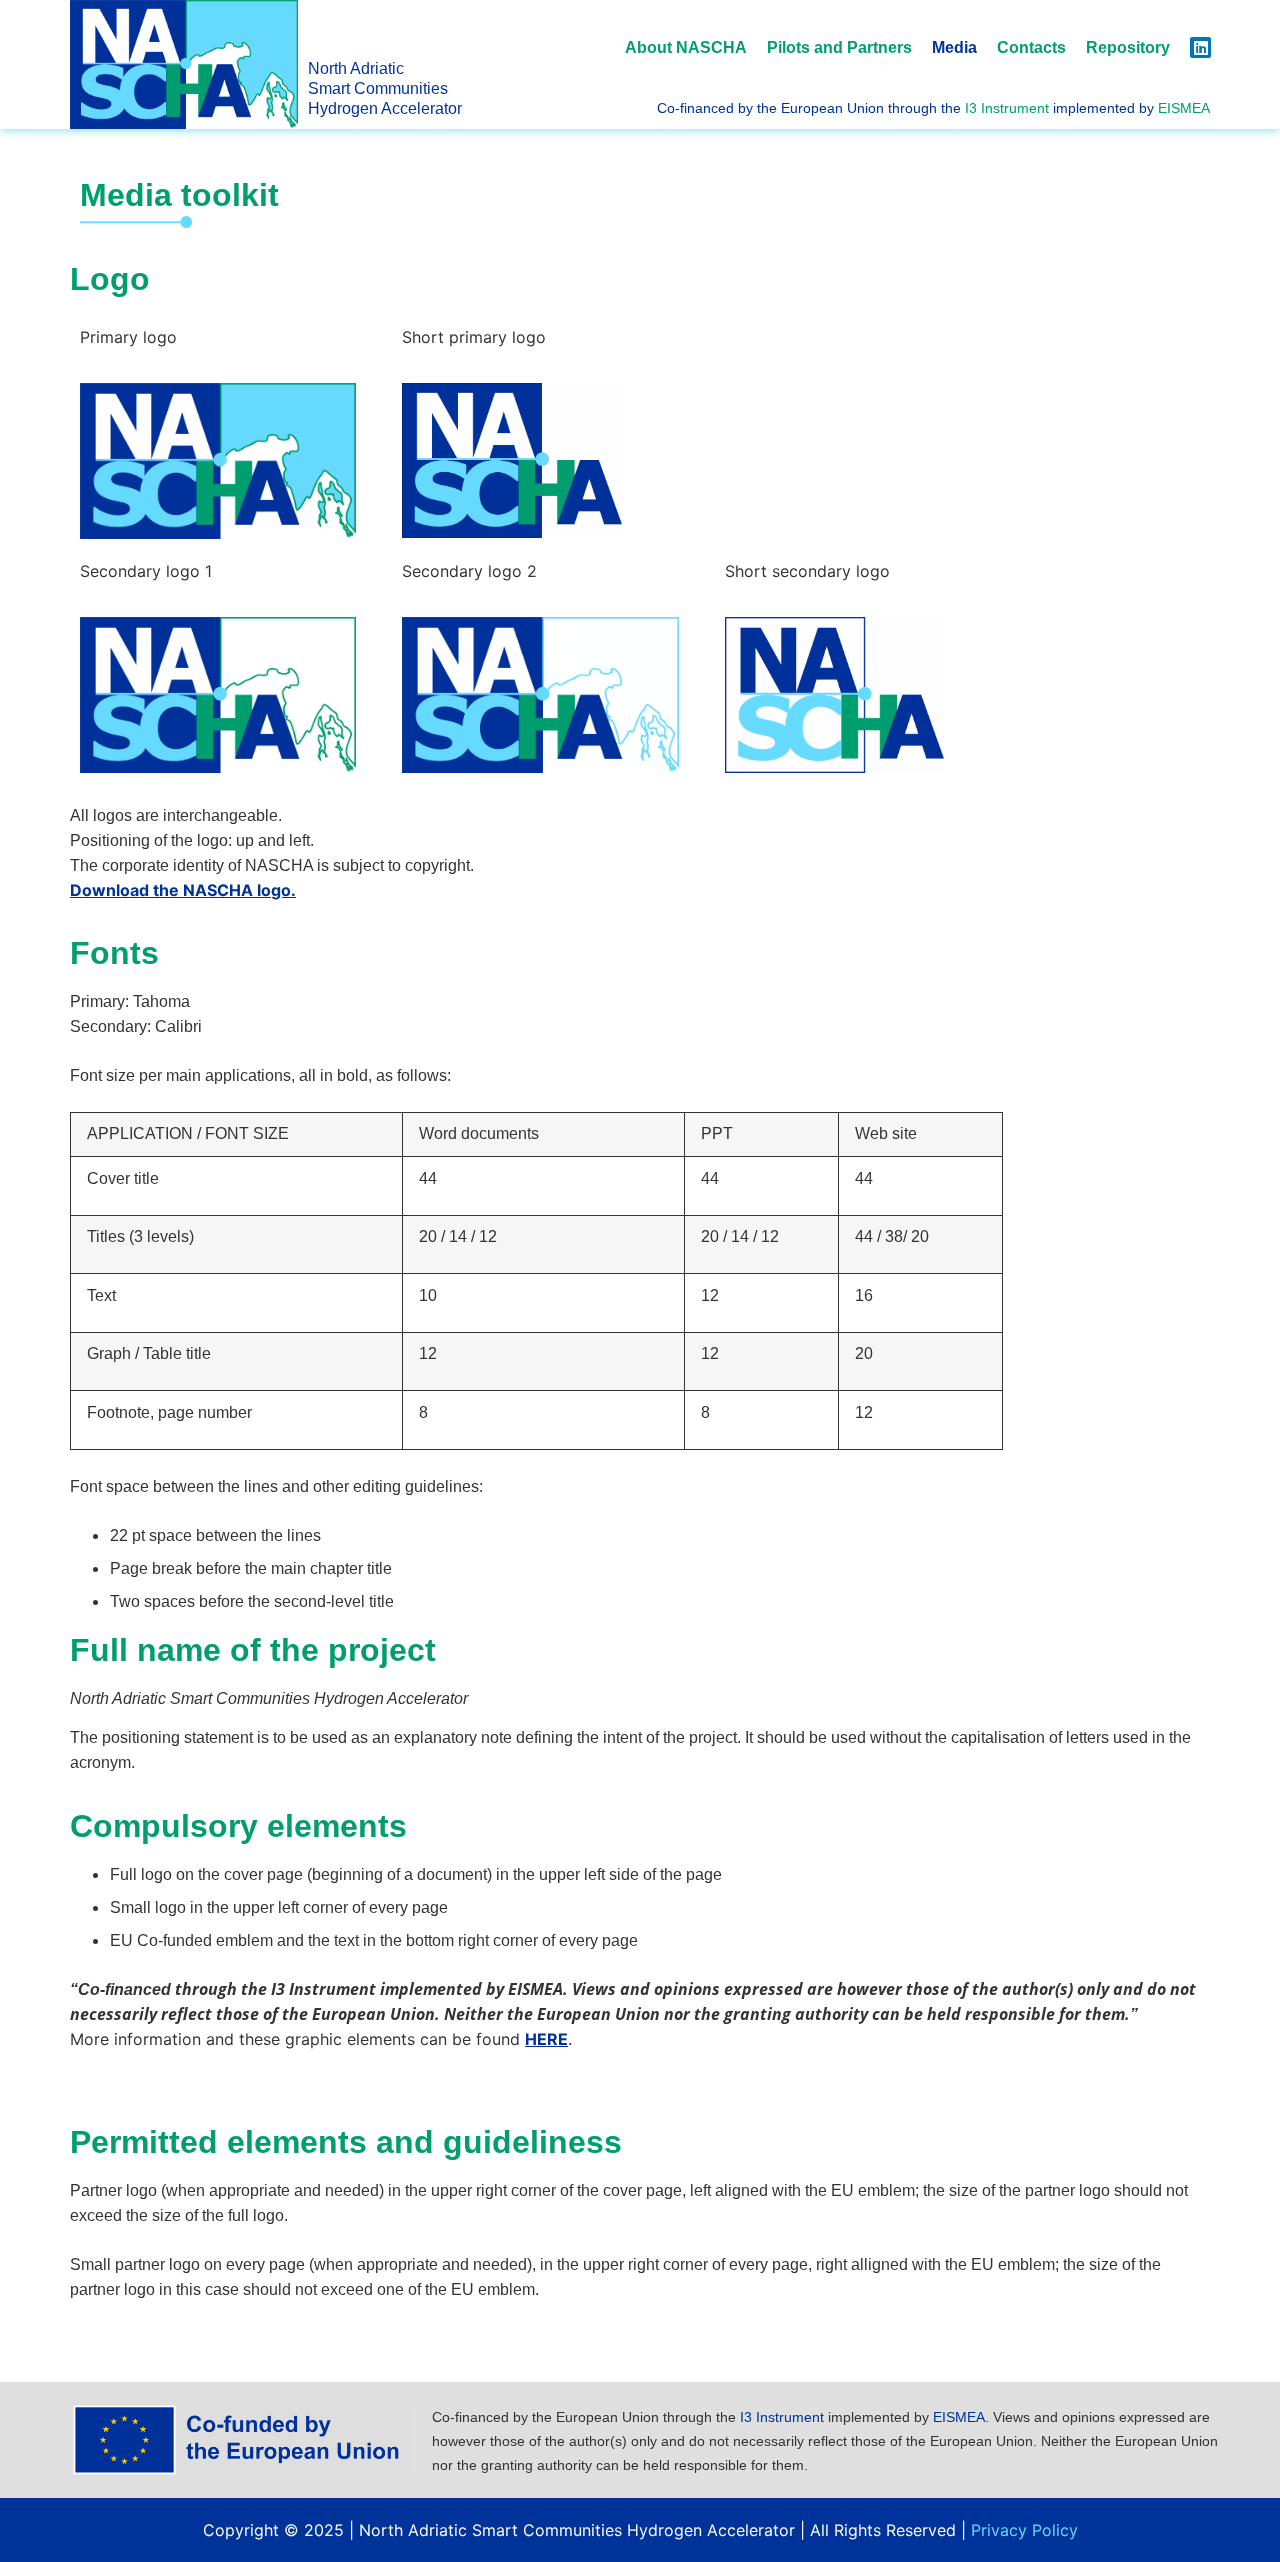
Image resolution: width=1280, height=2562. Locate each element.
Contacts (1031, 48)
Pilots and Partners (839, 48)
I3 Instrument (1007, 108)
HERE (546, 2039)
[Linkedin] (1200, 47)
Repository (1128, 48)
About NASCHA (686, 48)
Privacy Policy (1024, 2530)
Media (954, 48)
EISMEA (1184, 108)
